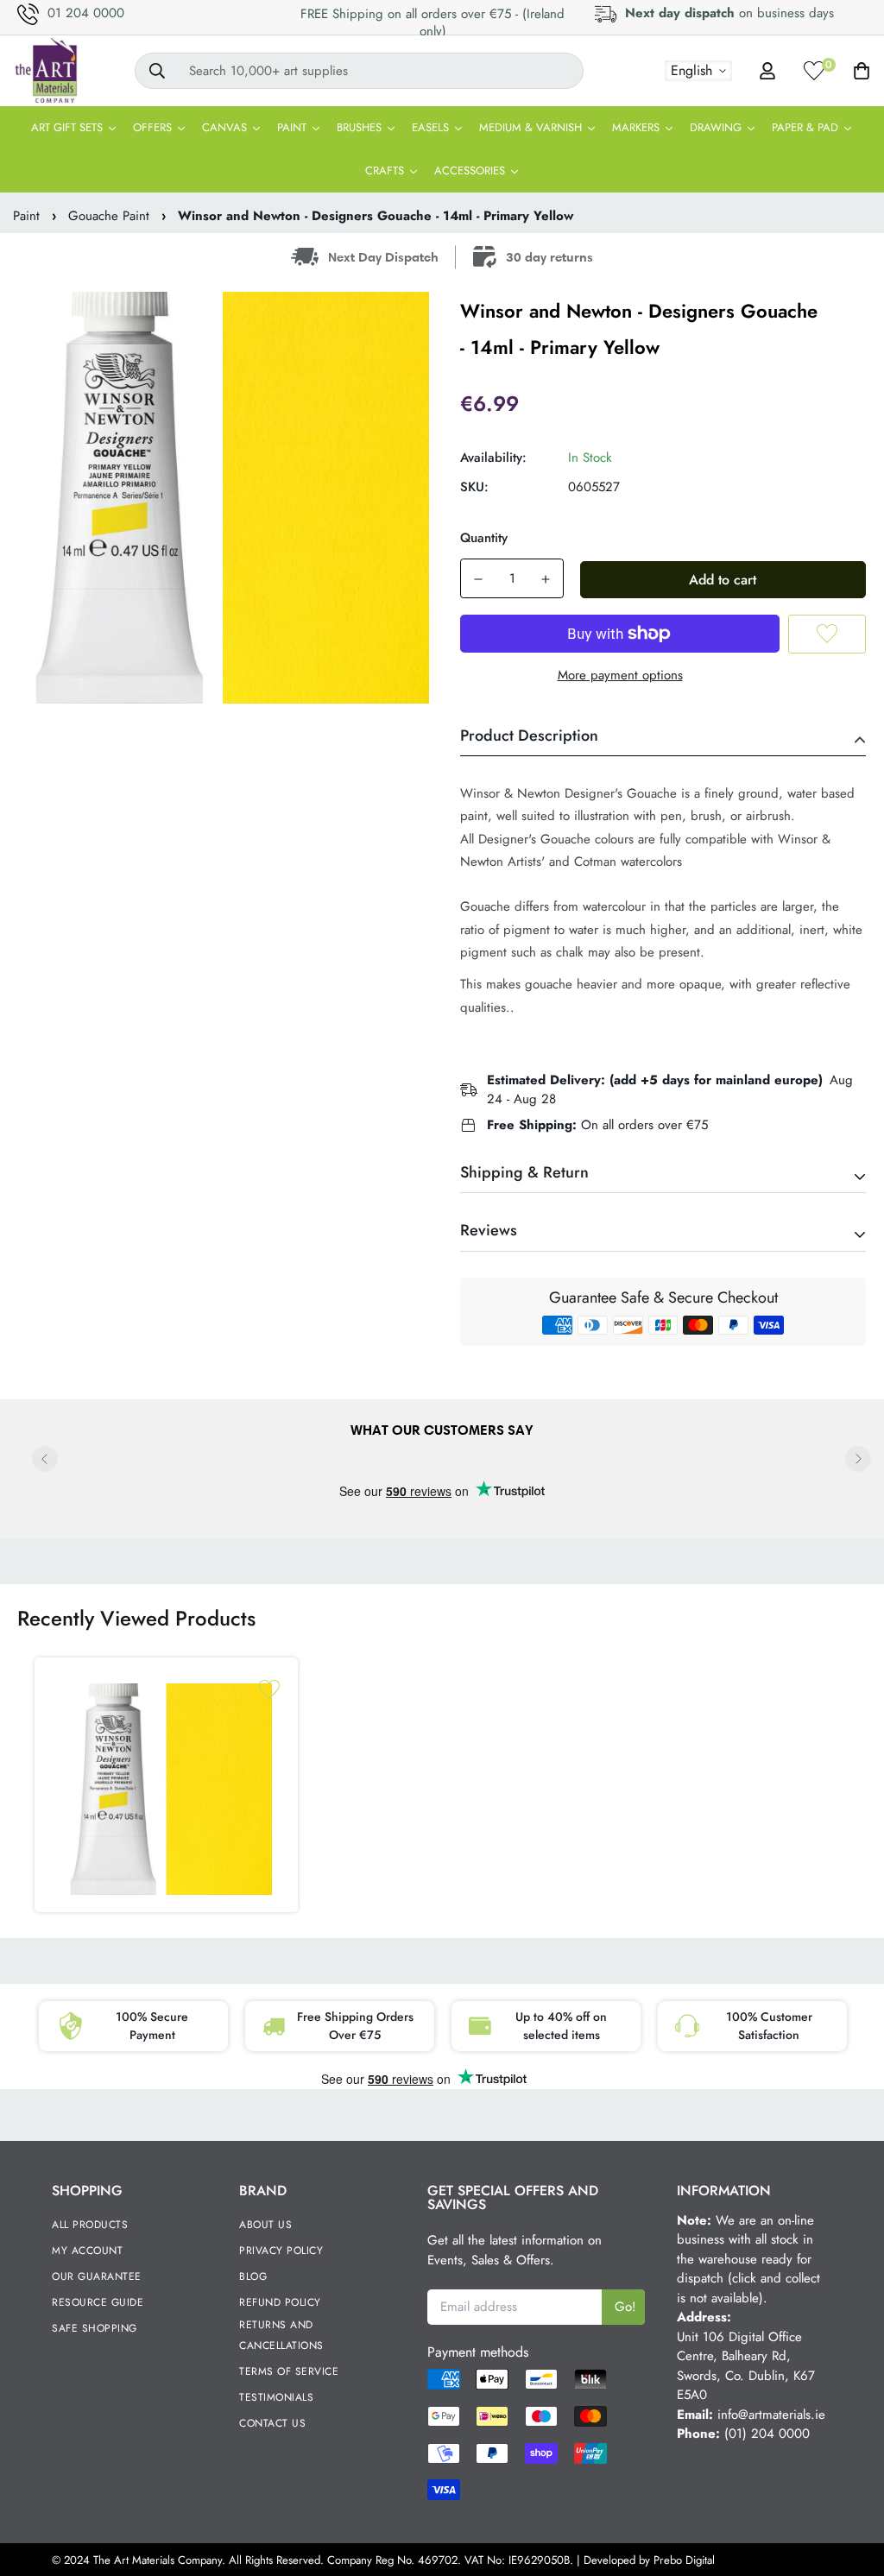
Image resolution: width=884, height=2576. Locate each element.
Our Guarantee (97, 2276)
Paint (26, 216)
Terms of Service (289, 2371)
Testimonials (276, 2397)
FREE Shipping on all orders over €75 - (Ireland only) (433, 22)
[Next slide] (858, 1459)
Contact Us (272, 2423)
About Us (265, 2225)
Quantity (484, 538)
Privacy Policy (281, 2251)
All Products (90, 2225)
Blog (253, 2276)
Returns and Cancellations (281, 2335)
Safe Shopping (95, 2328)
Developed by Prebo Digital (649, 2560)
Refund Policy (280, 2302)
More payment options (620, 675)
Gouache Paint (109, 216)
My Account (87, 2251)
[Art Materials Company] (45, 71)
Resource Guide (98, 2302)
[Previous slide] (45, 1459)
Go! (625, 2307)
